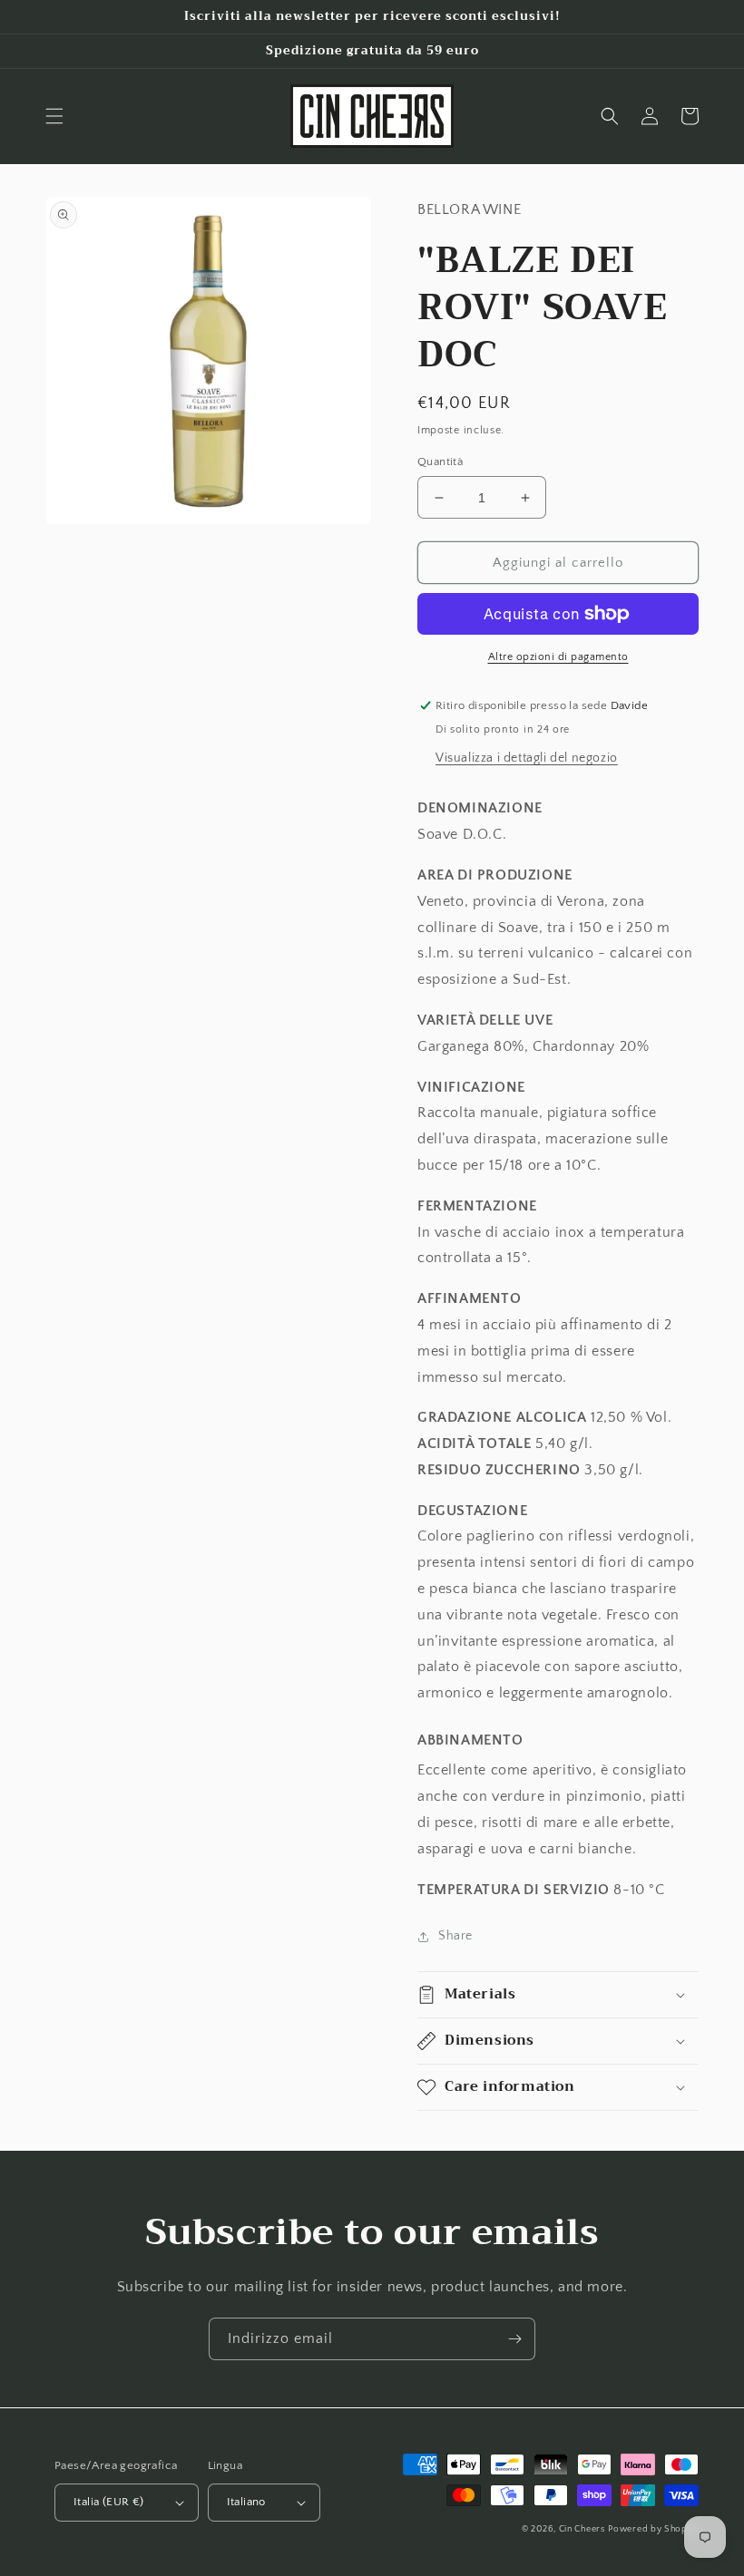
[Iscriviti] (514, 2339)
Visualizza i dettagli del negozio (527, 758)
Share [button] (455, 1936)
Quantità (440, 462)
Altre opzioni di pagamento (558, 657)
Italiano (246, 2502)
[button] (54, 116)
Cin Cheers (582, 2529)
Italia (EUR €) (109, 2502)
